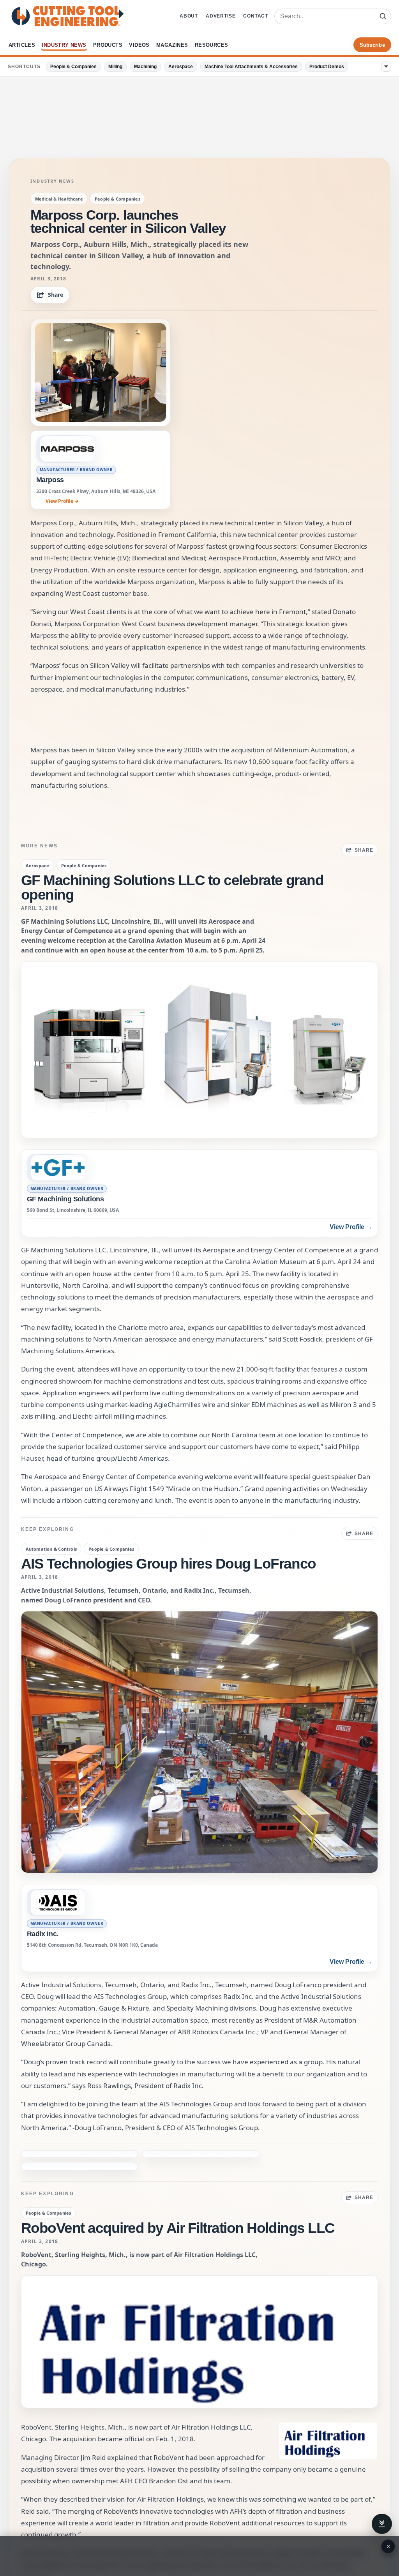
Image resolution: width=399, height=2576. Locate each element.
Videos (139, 45)
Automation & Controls (51, 1549)
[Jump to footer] (382, 2524)
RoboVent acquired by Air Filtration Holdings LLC (178, 2191)
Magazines (172, 45)
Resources (212, 45)
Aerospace (181, 67)
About (189, 16)
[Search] (383, 16)
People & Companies (73, 67)
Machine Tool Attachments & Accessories (251, 67)
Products (108, 45)
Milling (115, 67)
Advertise (221, 16)
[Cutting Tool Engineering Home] (68, 16)
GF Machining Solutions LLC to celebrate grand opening (172, 887)
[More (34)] (386, 67)
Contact (256, 16)
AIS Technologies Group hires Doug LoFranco (169, 1564)
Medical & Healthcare (59, 199)
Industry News (64, 45)
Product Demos (327, 67)
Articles (22, 45)
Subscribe (372, 45)
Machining (145, 67)
